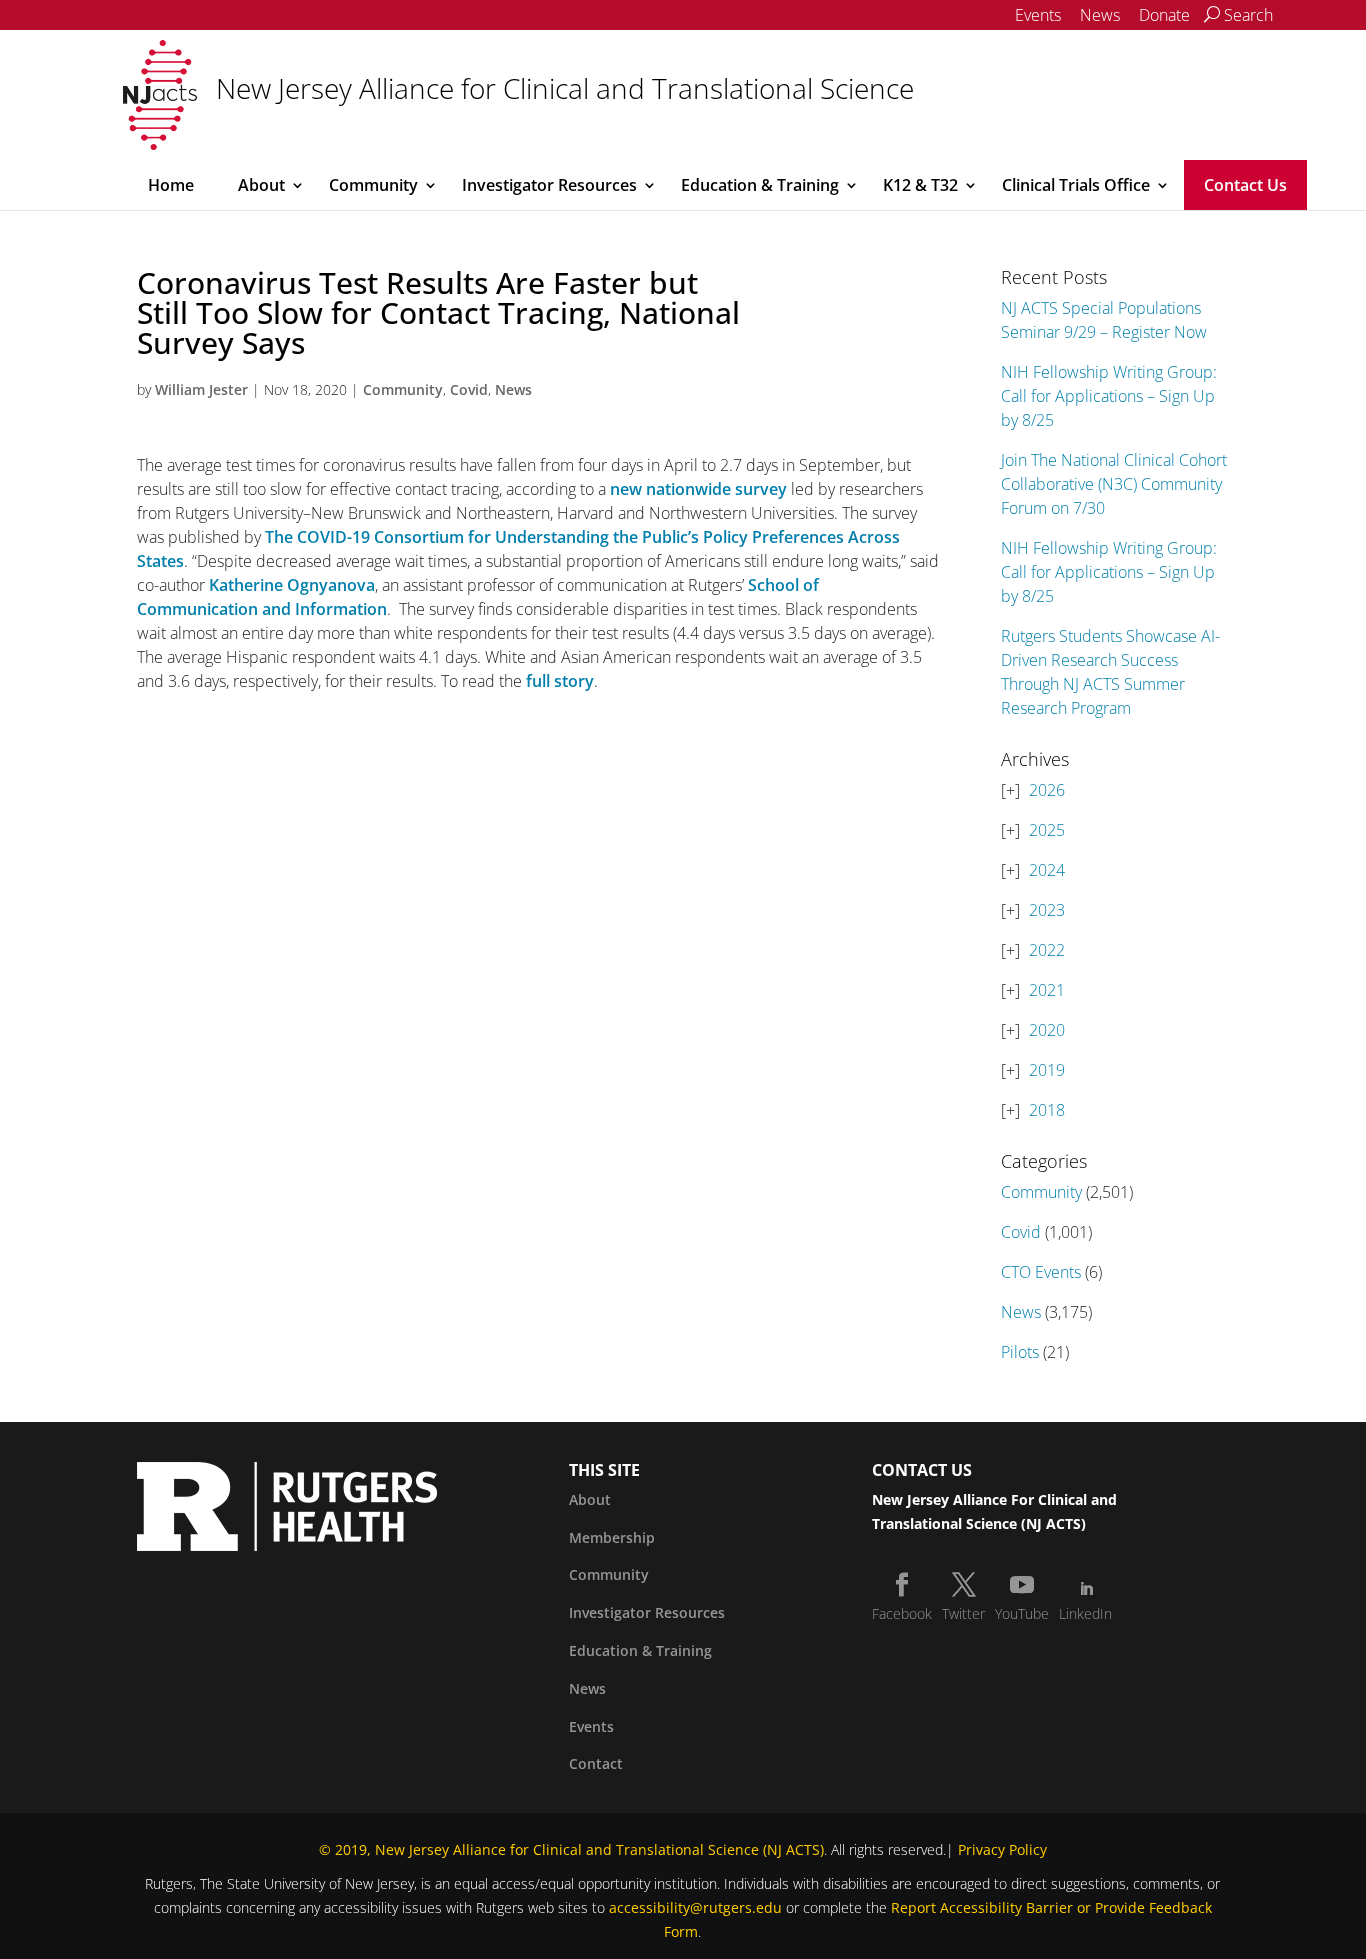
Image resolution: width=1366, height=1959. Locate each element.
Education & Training (760, 185)
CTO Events (1041, 1272)
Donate (1164, 15)
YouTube (1022, 1613)
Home (171, 185)
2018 (1047, 1110)
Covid (469, 389)
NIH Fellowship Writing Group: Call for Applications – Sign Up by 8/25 (1109, 396)
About (261, 185)
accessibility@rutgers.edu (695, 1907)
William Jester (201, 389)
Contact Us (1245, 185)
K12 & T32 (920, 185)
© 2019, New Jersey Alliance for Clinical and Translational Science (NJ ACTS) (571, 1849)
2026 (1047, 790)
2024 (1047, 870)
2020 (1047, 1030)
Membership (612, 1537)
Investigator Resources (549, 185)
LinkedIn (1085, 1613)
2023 (1047, 910)
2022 (1047, 950)
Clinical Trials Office (1076, 185)
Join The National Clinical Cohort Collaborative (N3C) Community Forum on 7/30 (1114, 484)
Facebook (902, 1613)
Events (1038, 15)
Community (373, 185)
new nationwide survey (698, 489)
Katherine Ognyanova (292, 585)
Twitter (963, 1613)
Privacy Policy (1002, 1849)
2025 (1047, 830)
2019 (1047, 1070)
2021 (1047, 990)
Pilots (1020, 1352)
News (1100, 15)
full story (560, 681)
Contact (596, 1763)
